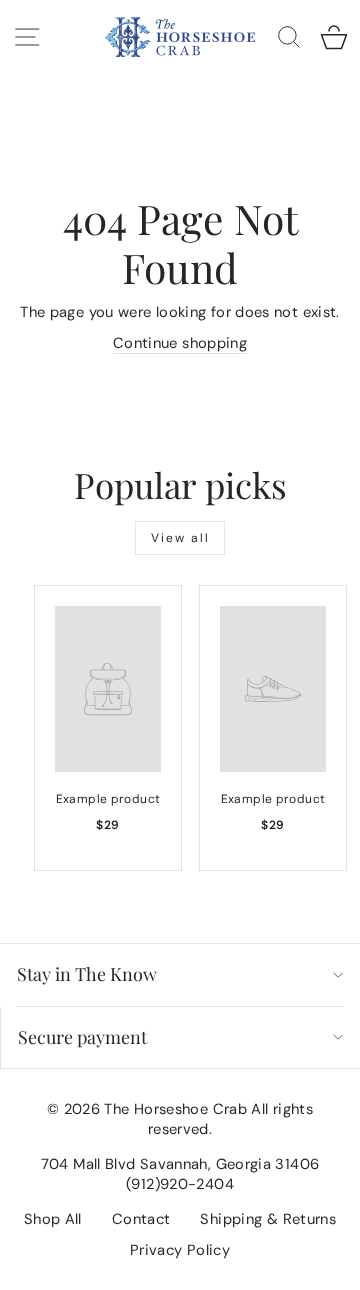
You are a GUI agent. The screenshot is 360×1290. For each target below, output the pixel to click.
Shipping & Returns (268, 1219)
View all (180, 538)
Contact (141, 1219)
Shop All (53, 1219)
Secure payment (82, 1037)
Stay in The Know (87, 974)
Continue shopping (180, 343)
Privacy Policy (180, 1250)
